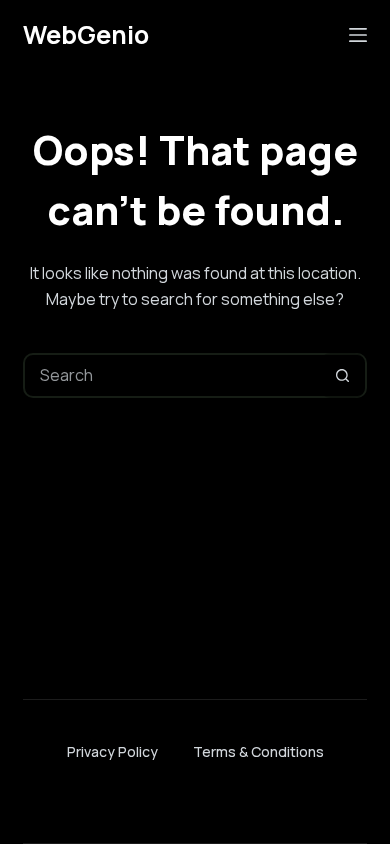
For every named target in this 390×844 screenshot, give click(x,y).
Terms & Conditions (258, 751)
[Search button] (342, 375)
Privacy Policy (112, 751)
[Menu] (358, 35)
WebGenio (86, 34)
